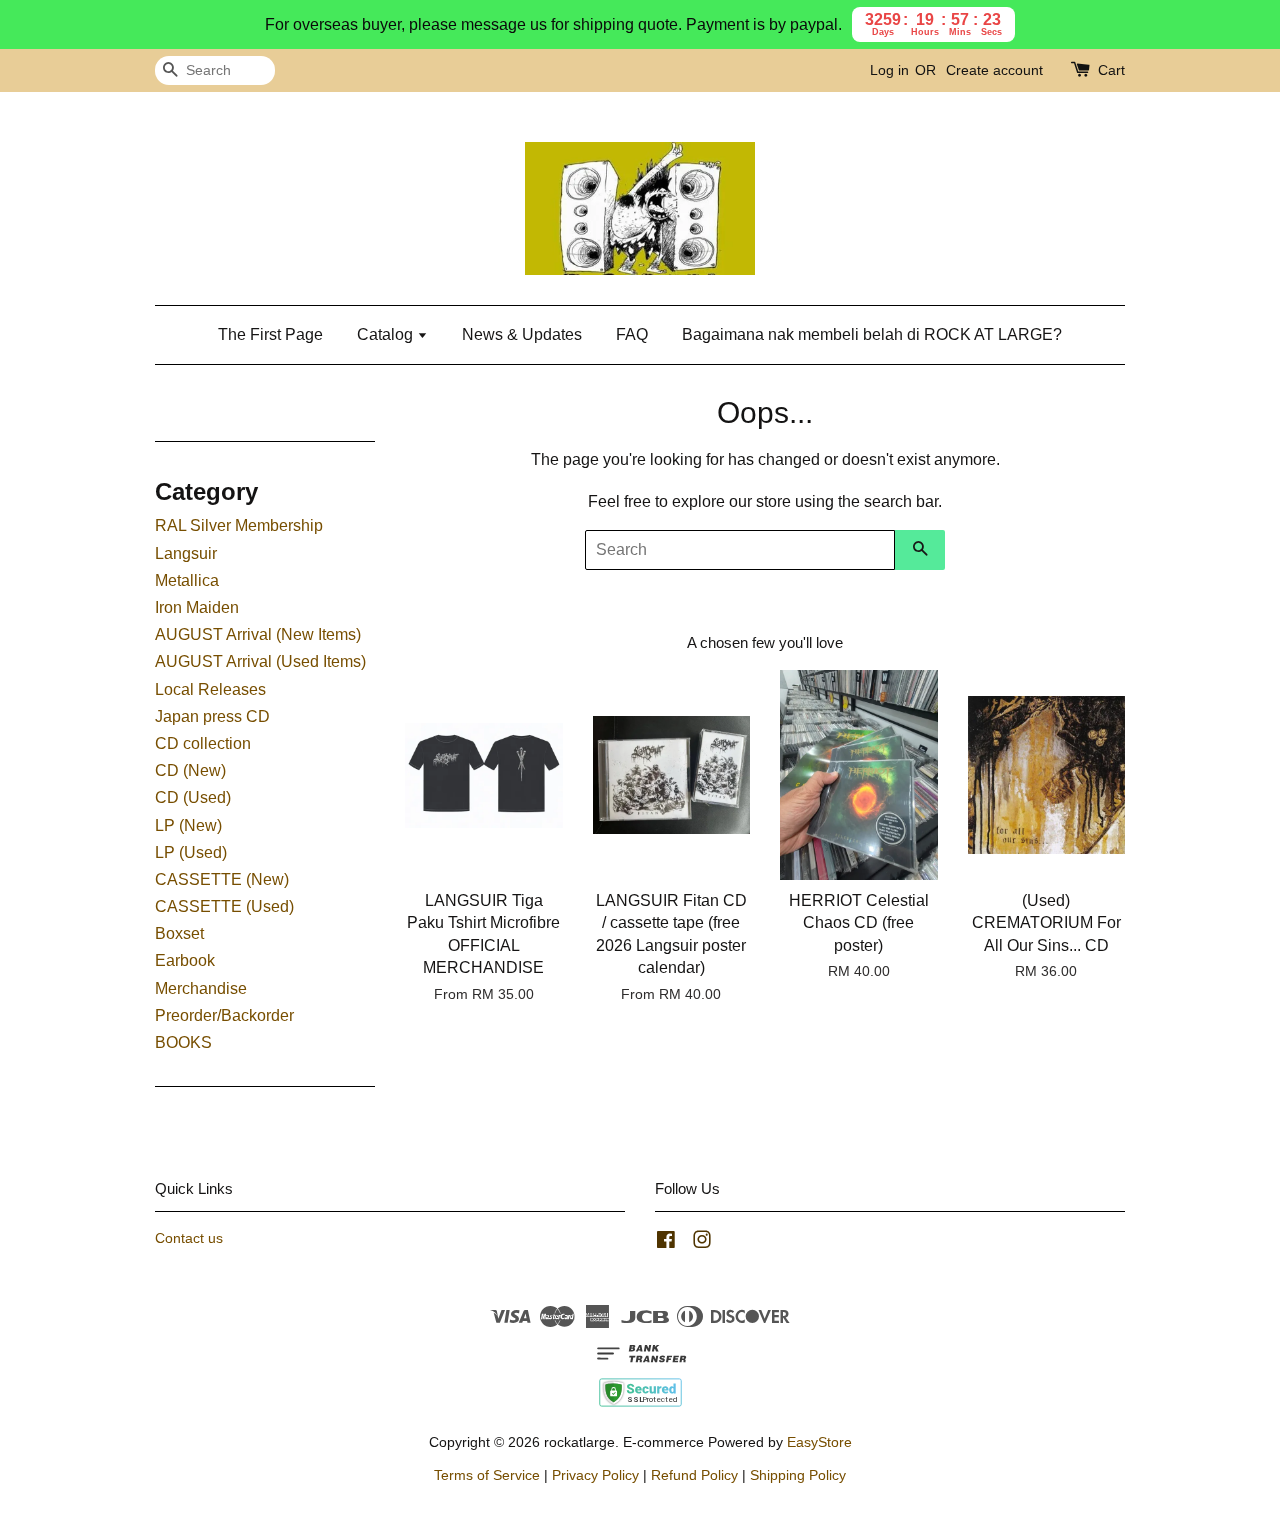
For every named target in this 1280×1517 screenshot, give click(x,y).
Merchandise (201, 988)
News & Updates (522, 334)
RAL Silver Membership (239, 525)
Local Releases (210, 689)
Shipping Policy (798, 1475)
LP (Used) (191, 852)
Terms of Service (487, 1475)
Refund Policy (694, 1475)
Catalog (387, 334)
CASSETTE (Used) (224, 906)
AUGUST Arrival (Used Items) (260, 661)
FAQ (632, 334)
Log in (889, 70)
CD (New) (190, 770)
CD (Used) (193, 797)
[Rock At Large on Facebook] (666, 1243)
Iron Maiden (197, 607)
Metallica (187, 580)
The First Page (270, 334)
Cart (1111, 70)
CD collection (203, 743)
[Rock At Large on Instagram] (702, 1243)
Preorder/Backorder (224, 1015)
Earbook (185, 960)
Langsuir (186, 553)
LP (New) (188, 825)
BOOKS (183, 1042)
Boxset (179, 933)
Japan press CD (212, 716)
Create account (994, 70)
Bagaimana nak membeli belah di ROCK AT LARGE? (872, 334)
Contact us (189, 1238)
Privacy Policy (595, 1475)
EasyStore (819, 1442)
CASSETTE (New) (222, 879)
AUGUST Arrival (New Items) (258, 634)
